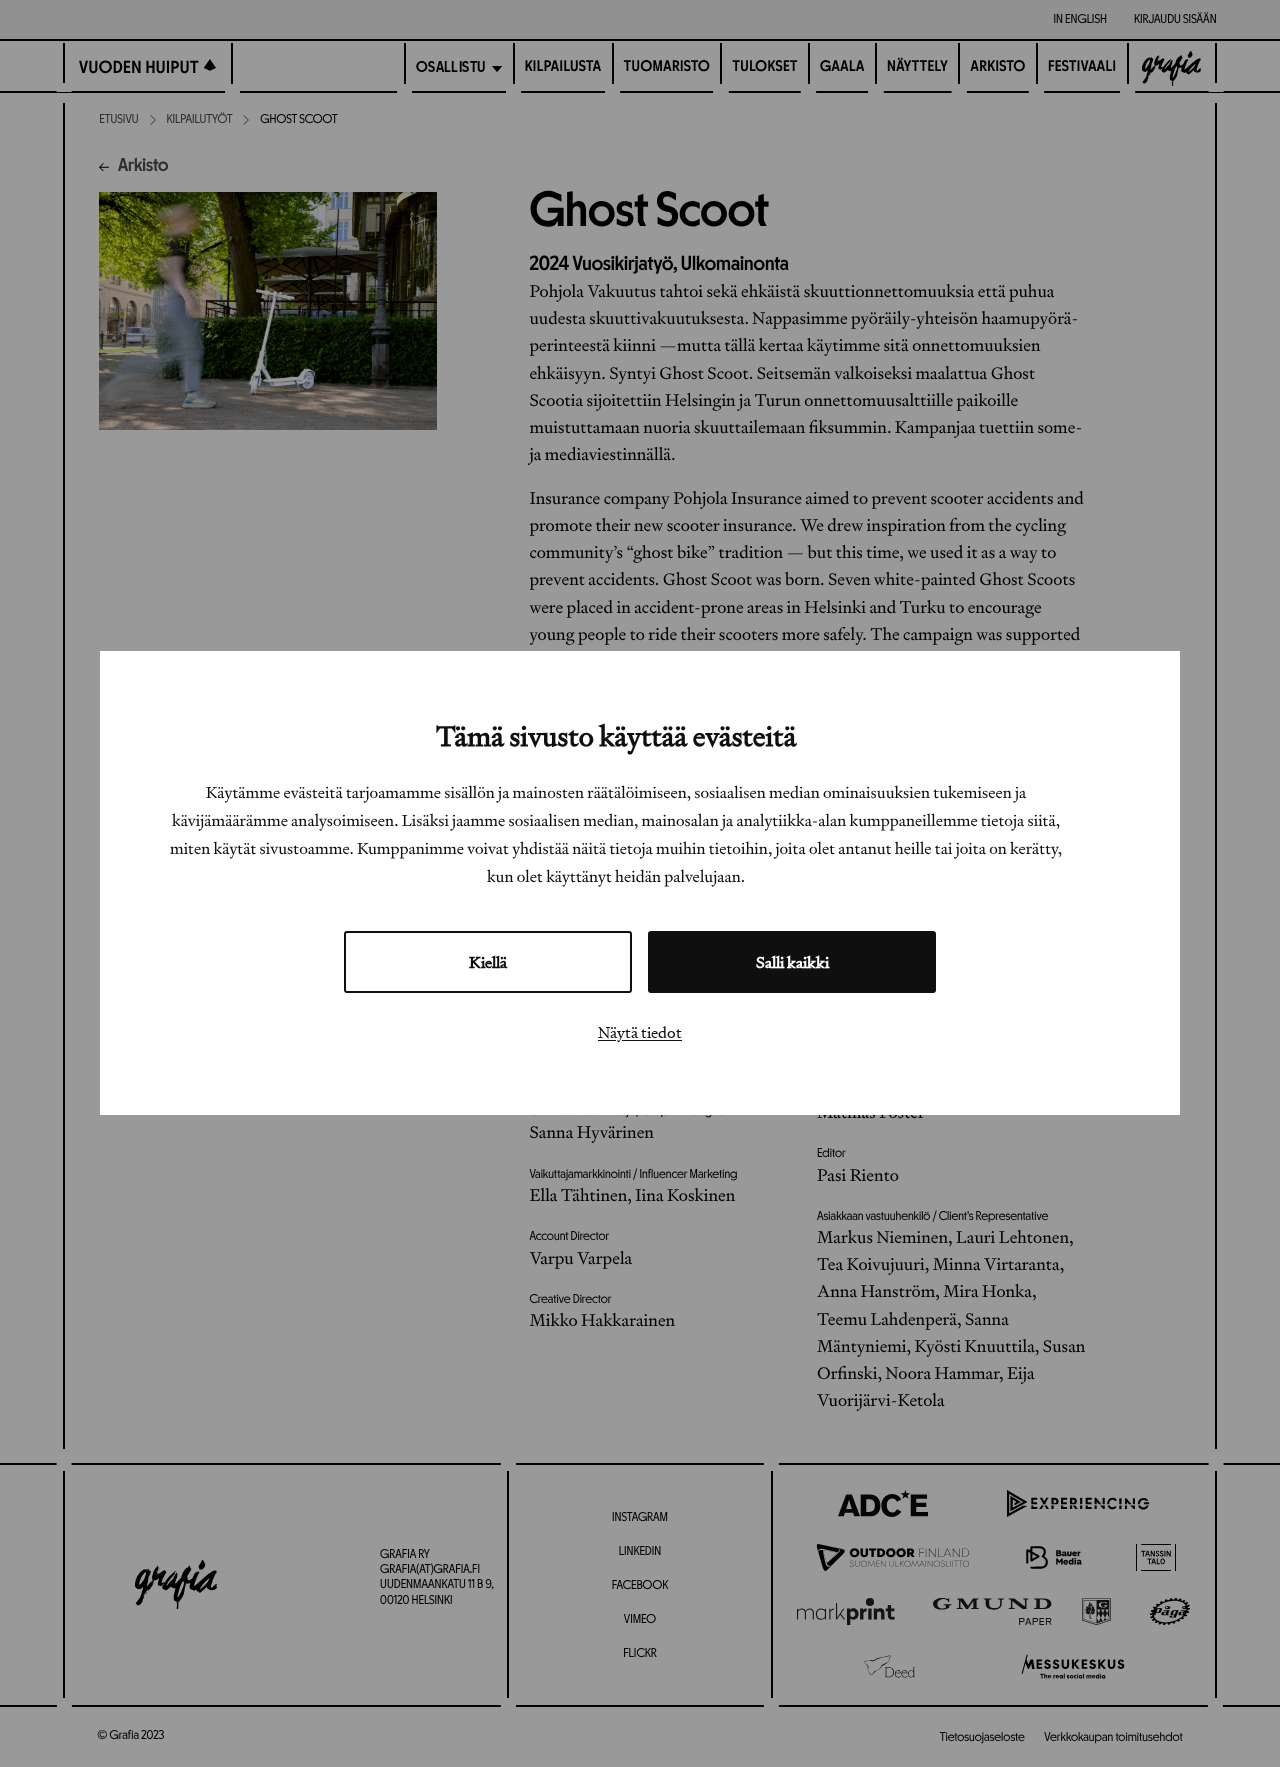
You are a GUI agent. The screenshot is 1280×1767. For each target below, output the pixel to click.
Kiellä (488, 963)
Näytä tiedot (640, 1033)
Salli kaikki (792, 963)
